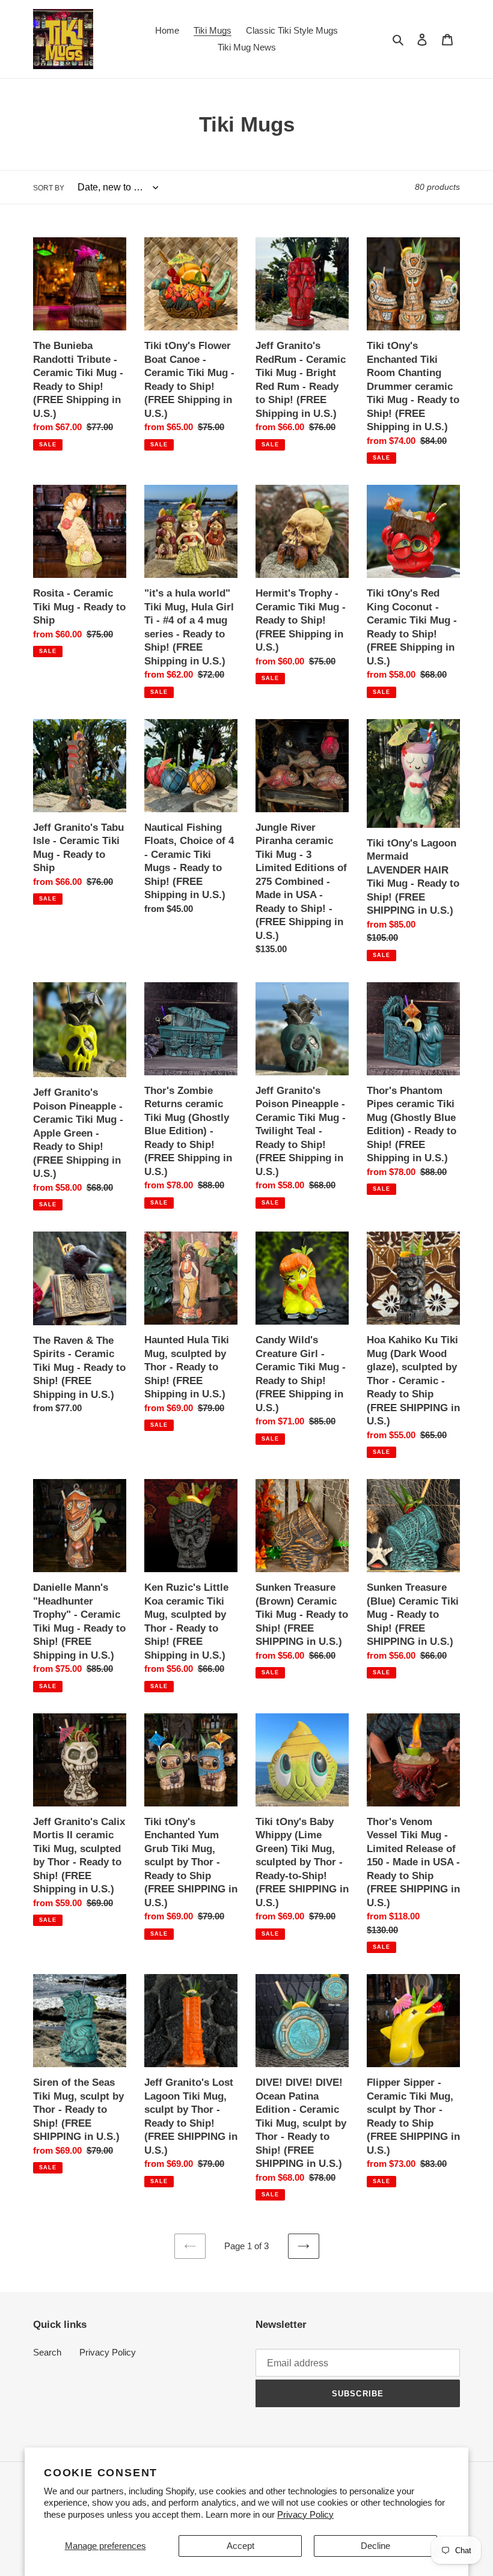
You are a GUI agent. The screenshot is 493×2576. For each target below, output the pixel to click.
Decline (375, 2546)
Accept (240, 2546)
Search (47, 2352)
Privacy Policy (305, 2514)
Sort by (49, 188)
